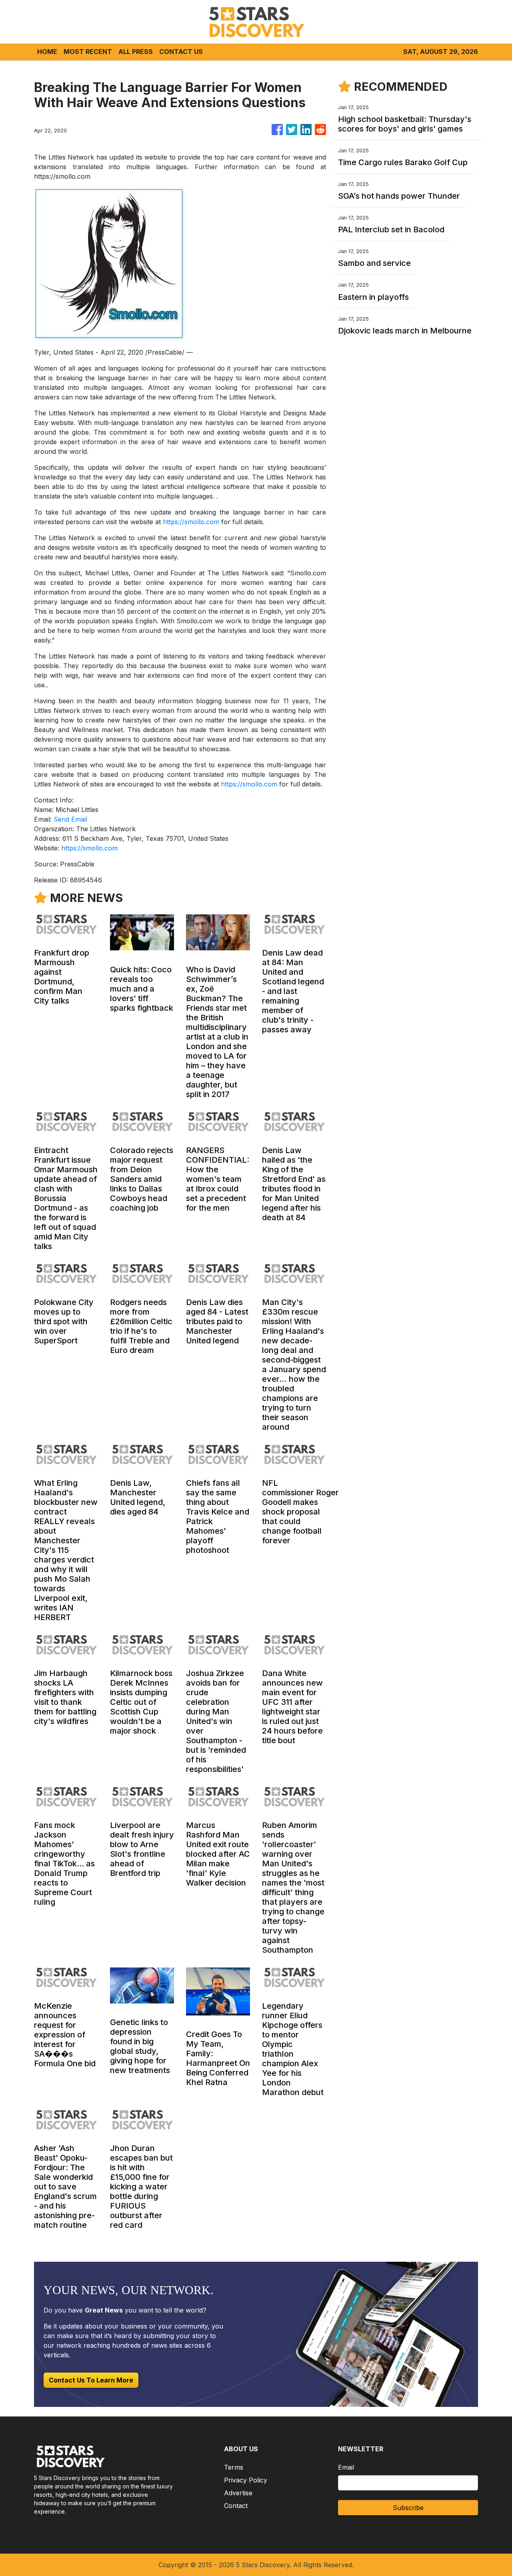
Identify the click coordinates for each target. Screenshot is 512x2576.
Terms (234, 2467)
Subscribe (408, 2508)
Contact (236, 2506)
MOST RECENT (88, 52)
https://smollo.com (191, 522)
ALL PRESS (136, 52)
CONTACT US (181, 52)
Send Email (70, 819)
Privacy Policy (246, 2480)
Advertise (238, 2493)
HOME (47, 52)
